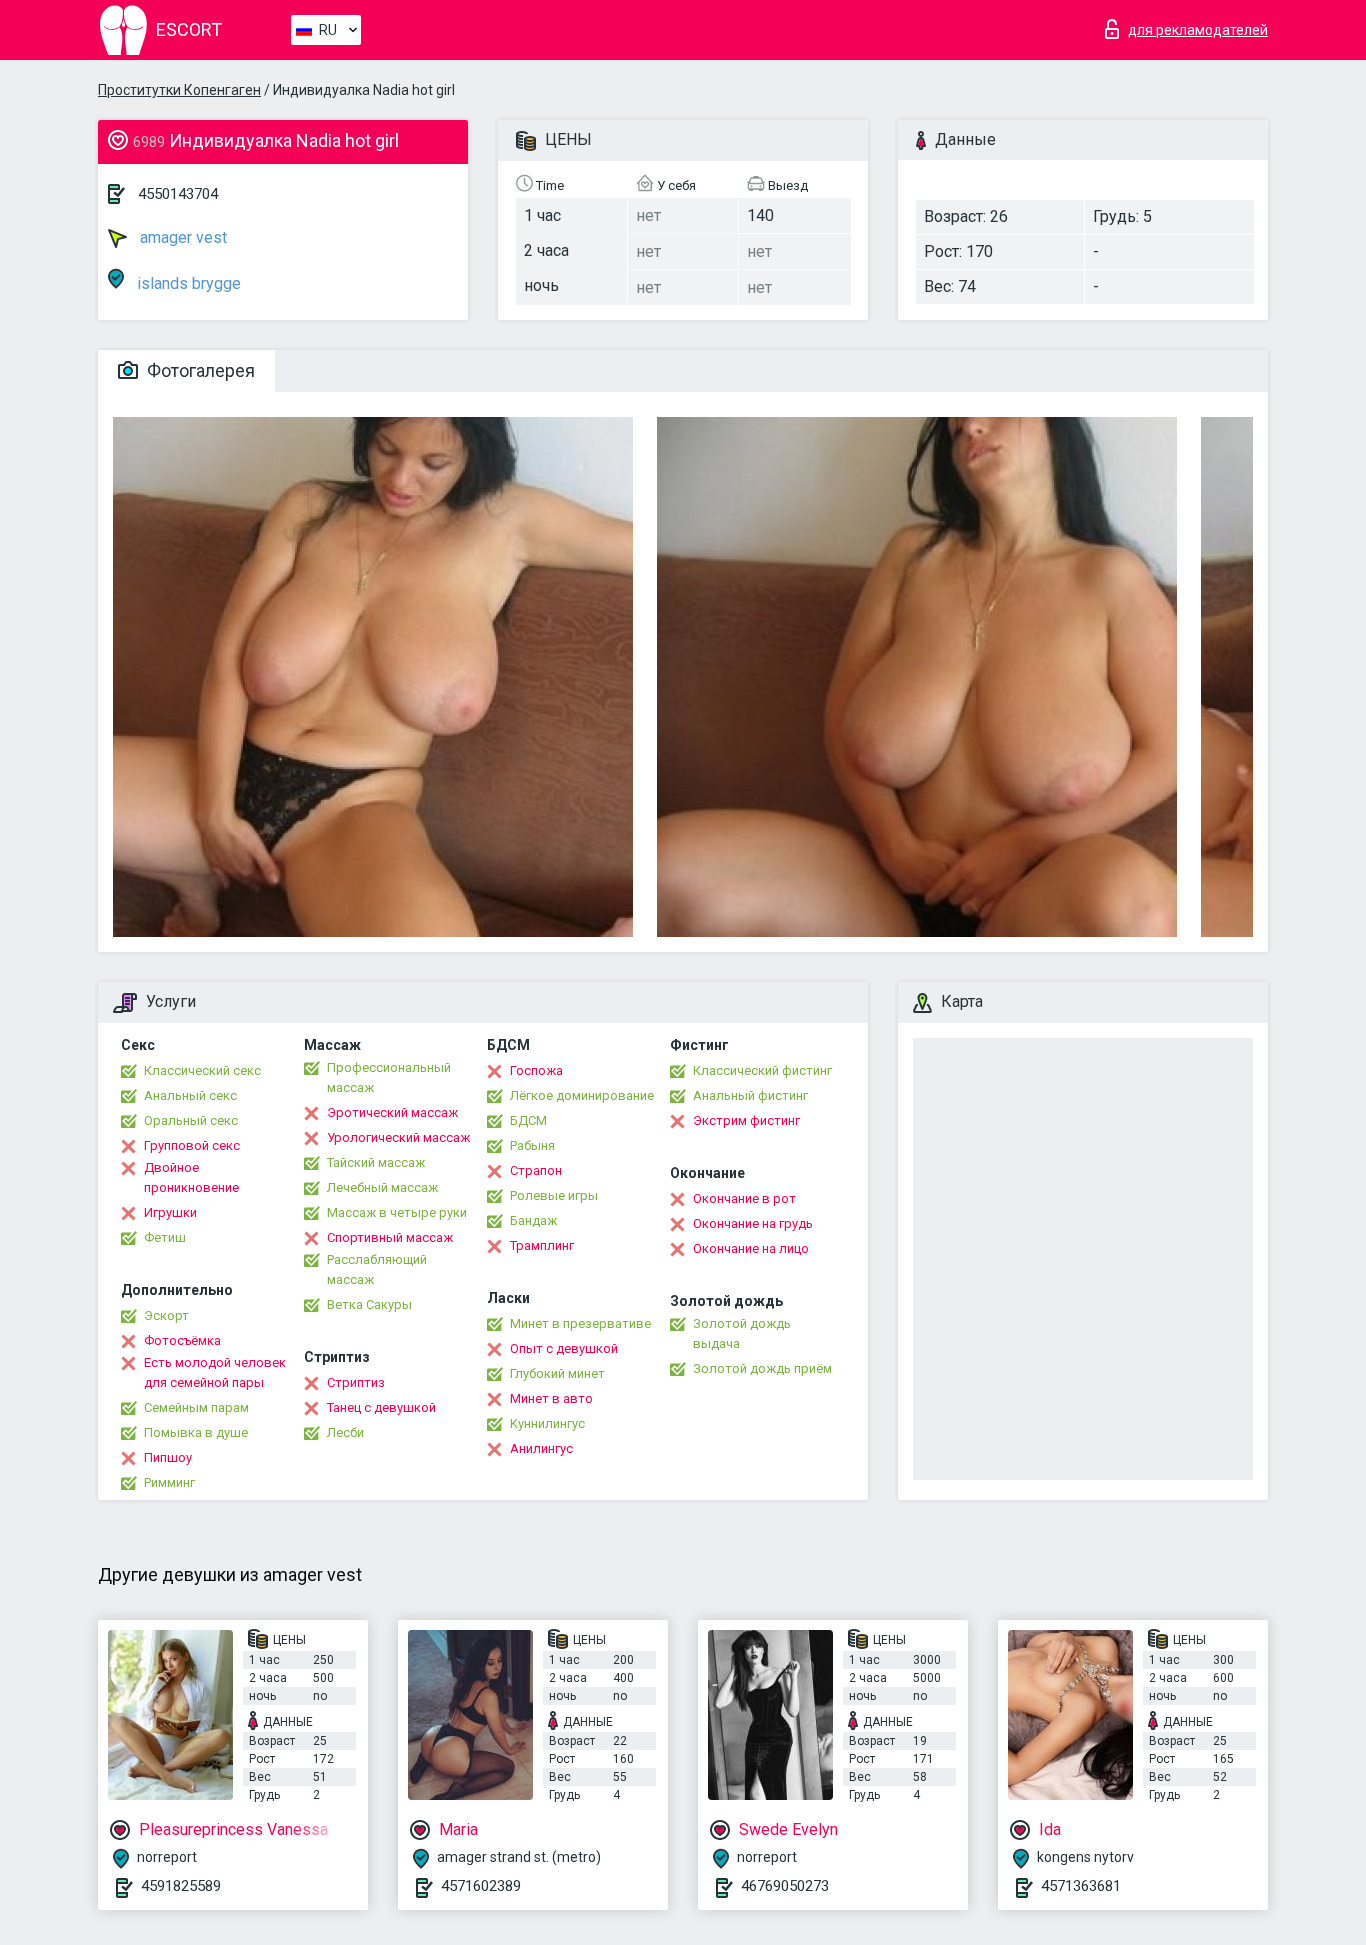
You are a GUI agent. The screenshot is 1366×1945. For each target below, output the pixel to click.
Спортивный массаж (390, 1237)
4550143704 (178, 194)
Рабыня (532, 1145)
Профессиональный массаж (389, 1077)
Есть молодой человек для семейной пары (215, 1372)
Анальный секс (190, 1095)
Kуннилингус (547, 1423)
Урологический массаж (398, 1137)
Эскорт (166, 1315)
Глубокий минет (557, 1373)
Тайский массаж (376, 1162)
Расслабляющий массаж (377, 1269)
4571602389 (481, 1886)
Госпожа (536, 1070)
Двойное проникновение (191, 1177)
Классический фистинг (762, 1070)
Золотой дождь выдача (742, 1333)
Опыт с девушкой (564, 1348)
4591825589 (181, 1886)
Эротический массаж (392, 1112)
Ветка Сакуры (369, 1304)
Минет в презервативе (580, 1323)
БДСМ (528, 1120)
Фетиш (165, 1237)
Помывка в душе (196, 1432)
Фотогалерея (199, 370)
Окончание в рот (744, 1198)
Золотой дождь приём (762, 1368)
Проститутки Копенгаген (179, 90)
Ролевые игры (554, 1195)
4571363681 (1081, 1886)
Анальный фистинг (750, 1095)
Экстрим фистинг (746, 1120)
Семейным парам (196, 1407)
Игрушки (170, 1212)
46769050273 (785, 1886)
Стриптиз (356, 1382)
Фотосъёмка (182, 1340)
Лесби (345, 1432)
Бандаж (533, 1220)
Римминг (169, 1482)
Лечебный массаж (382, 1187)
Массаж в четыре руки (397, 1212)
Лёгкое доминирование (582, 1095)
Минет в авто (551, 1398)
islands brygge (187, 283)
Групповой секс (192, 1145)
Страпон (536, 1170)
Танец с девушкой (381, 1407)
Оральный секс (191, 1120)
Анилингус (541, 1448)
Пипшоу (168, 1457)
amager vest (181, 237)
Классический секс (202, 1070)
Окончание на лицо (751, 1248)
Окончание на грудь (753, 1223)
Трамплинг (542, 1245)
